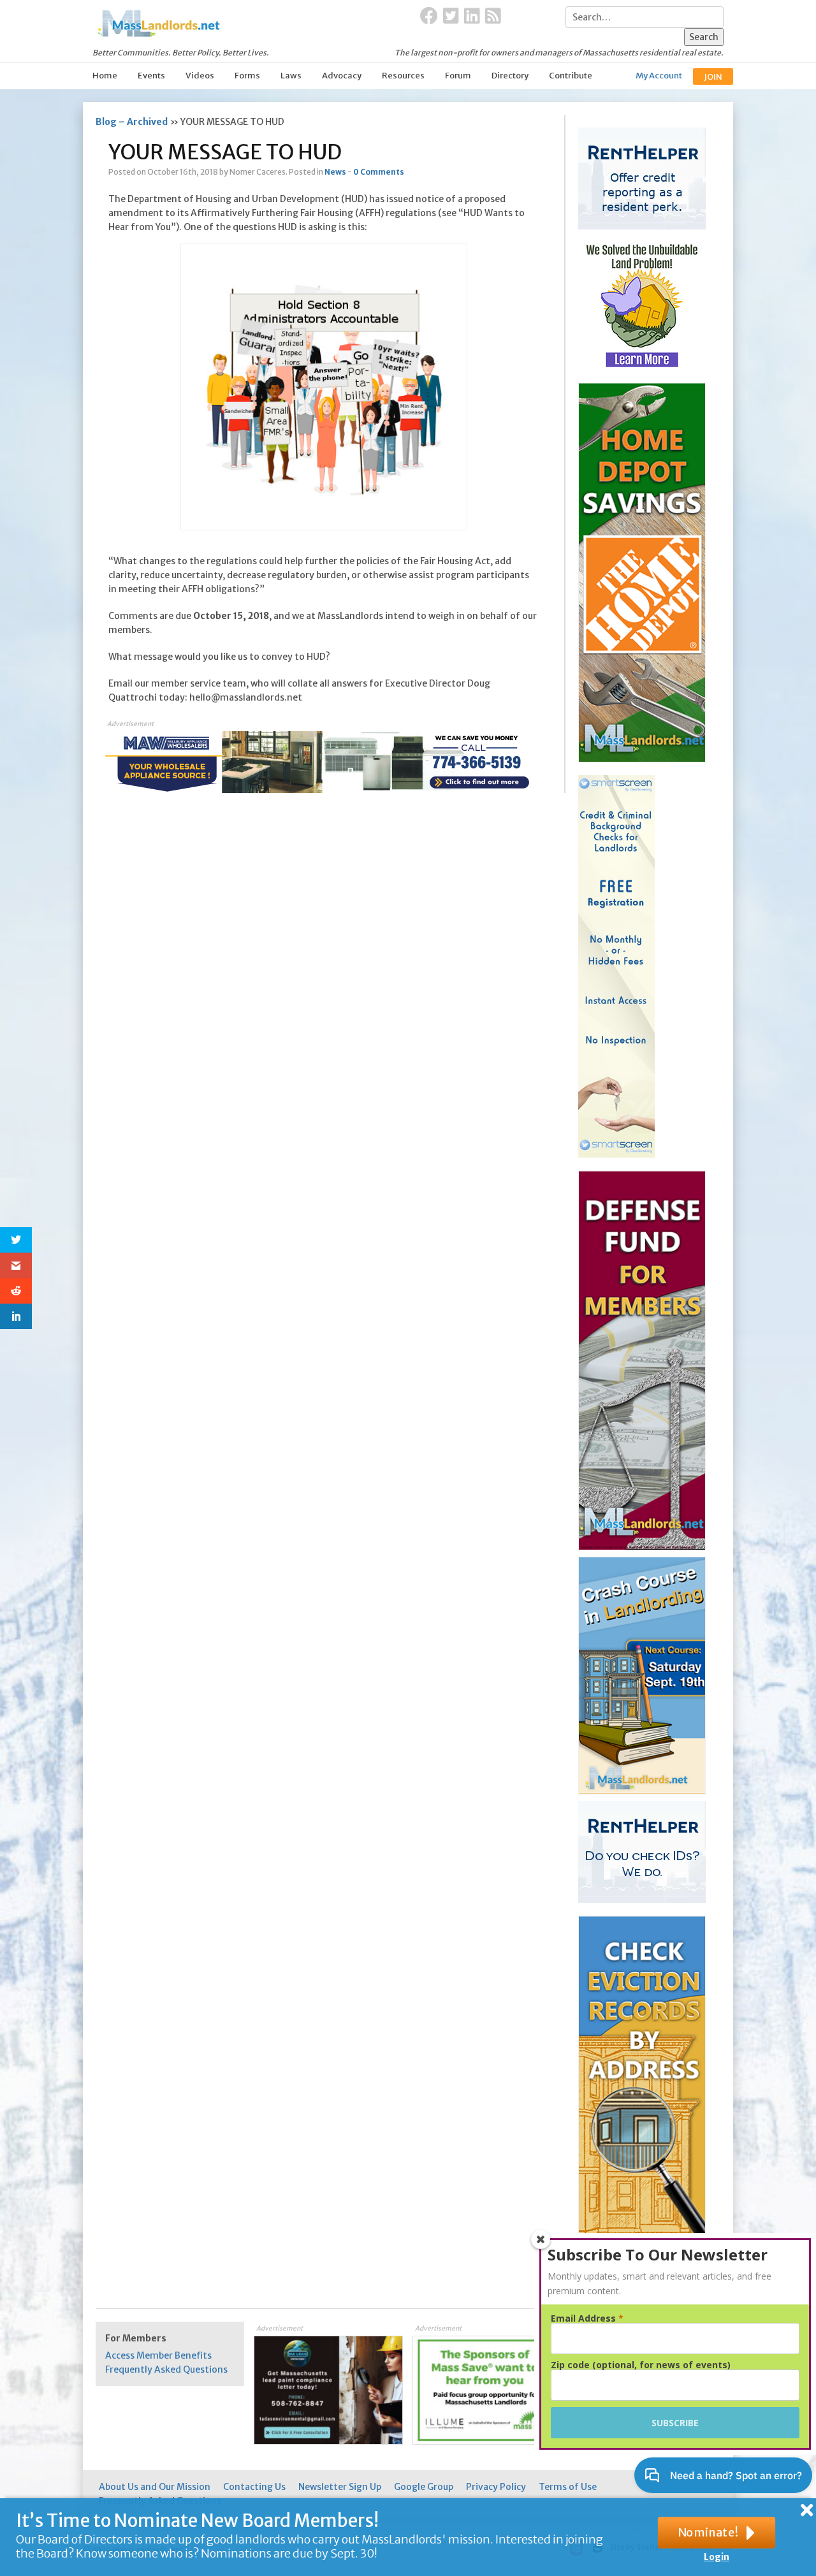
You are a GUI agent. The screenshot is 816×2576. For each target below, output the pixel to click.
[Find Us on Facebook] (429, 17)
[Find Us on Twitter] (451, 17)
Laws (291, 76)
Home (105, 76)
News (335, 172)
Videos (200, 76)
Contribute (571, 76)
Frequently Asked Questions (166, 2369)
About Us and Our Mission (155, 2487)
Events (151, 76)
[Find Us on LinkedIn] (472, 17)
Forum (458, 76)
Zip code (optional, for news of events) (641, 2365)
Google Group (424, 2487)
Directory (510, 76)
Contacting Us (254, 2487)
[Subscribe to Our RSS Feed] (493, 17)
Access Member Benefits (158, 2355)
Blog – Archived (132, 122)
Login (717, 2557)
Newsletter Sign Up (340, 2487)
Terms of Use (568, 2487)
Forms (247, 76)
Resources (403, 76)
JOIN (713, 77)
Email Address (587, 2318)
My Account (659, 76)
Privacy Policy (496, 2487)
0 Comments (379, 172)
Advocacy (342, 76)
